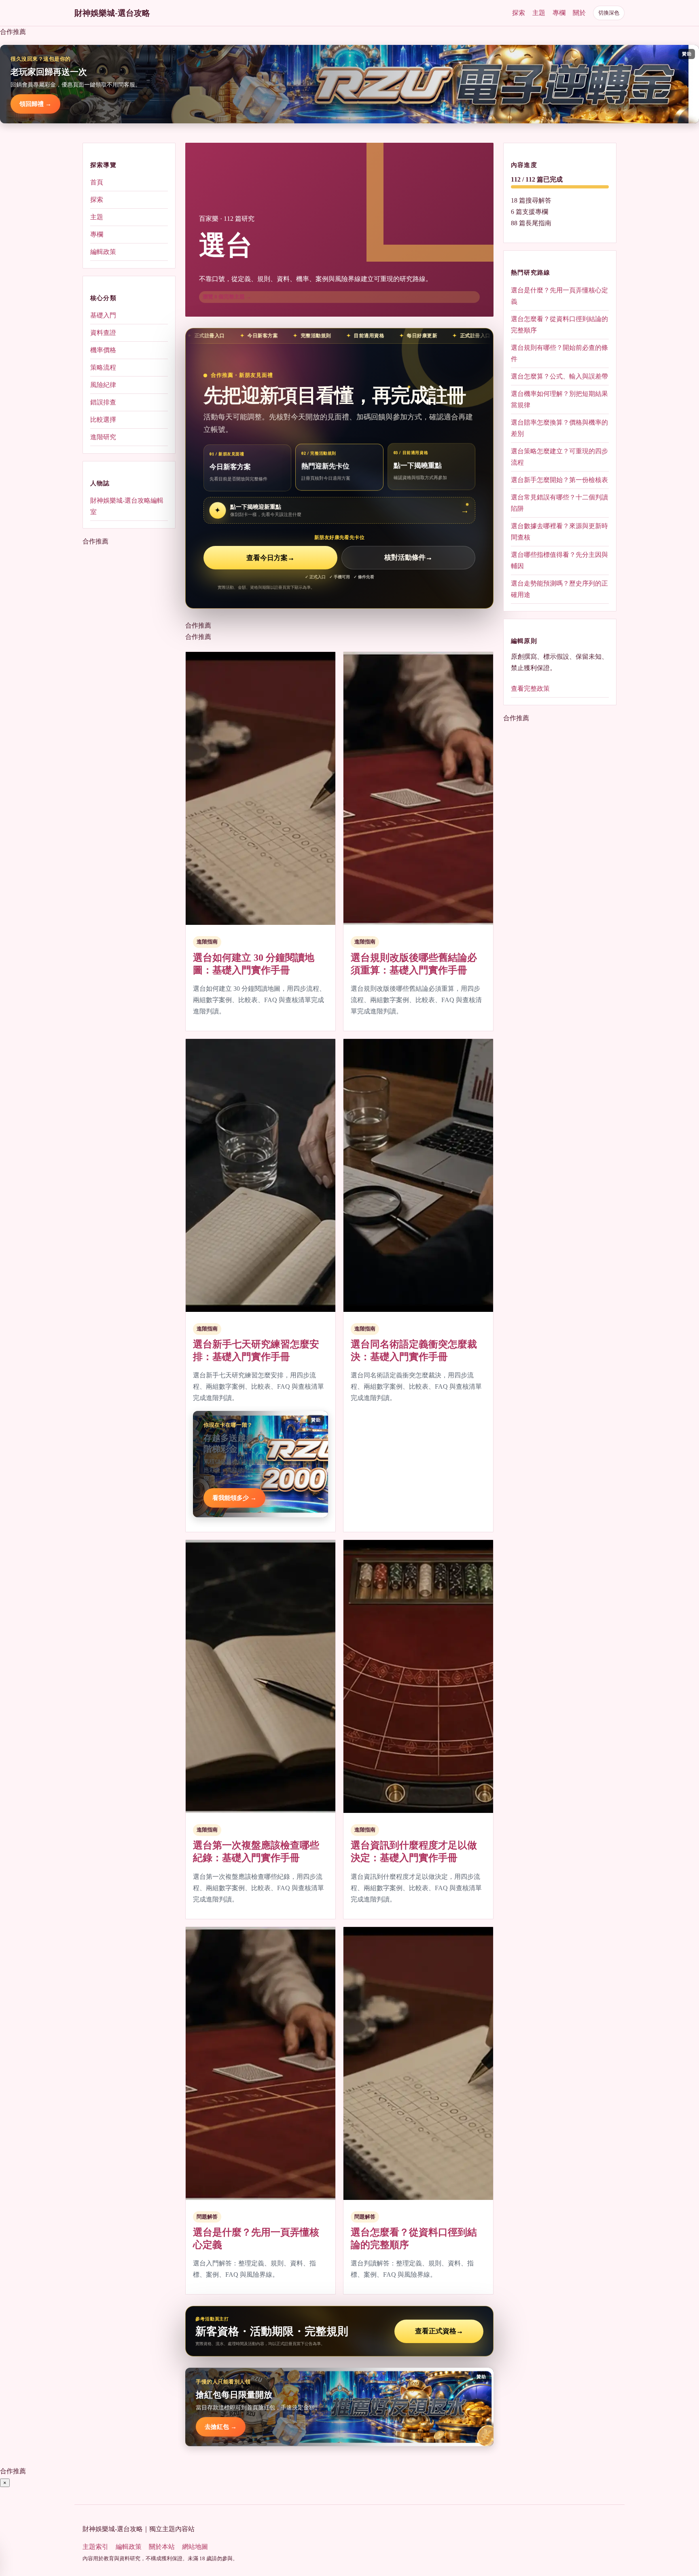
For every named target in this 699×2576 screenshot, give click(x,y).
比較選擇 (103, 420)
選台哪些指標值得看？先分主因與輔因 (559, 560)
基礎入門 (103, 315)
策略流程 (103, 367)
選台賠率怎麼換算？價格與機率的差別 (559, 428)
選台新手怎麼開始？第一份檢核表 (559, 479)
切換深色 (609, 13)
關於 (579, 13)
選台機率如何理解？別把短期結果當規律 (559, 399)
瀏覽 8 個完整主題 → (227, 297)
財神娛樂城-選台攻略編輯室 (127, 506)
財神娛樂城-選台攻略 (112, 13)
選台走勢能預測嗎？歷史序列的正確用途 (559, 589)
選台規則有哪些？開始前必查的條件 (559, 353)
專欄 (559, 13)
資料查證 (103, 333)
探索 (519, 13)
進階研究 (103, 437)
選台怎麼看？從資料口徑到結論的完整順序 (559, 324)
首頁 (97, 182)
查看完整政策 (530, 688)
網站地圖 (195, 2547)
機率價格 (103, 350)
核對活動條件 (408, 558)
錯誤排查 (103, 402)
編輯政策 (103, 252)
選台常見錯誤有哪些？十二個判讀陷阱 (559, 502)
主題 (539, 13)
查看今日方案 (270, 558)
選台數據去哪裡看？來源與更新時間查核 (559, 531)
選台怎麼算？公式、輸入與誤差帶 (559, 376)
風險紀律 (103, 385)
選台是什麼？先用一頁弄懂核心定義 (559, 295)
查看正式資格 (439, 2331)
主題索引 (95, 2547)
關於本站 (162, 2547)
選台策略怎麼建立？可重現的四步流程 (559, 456)
